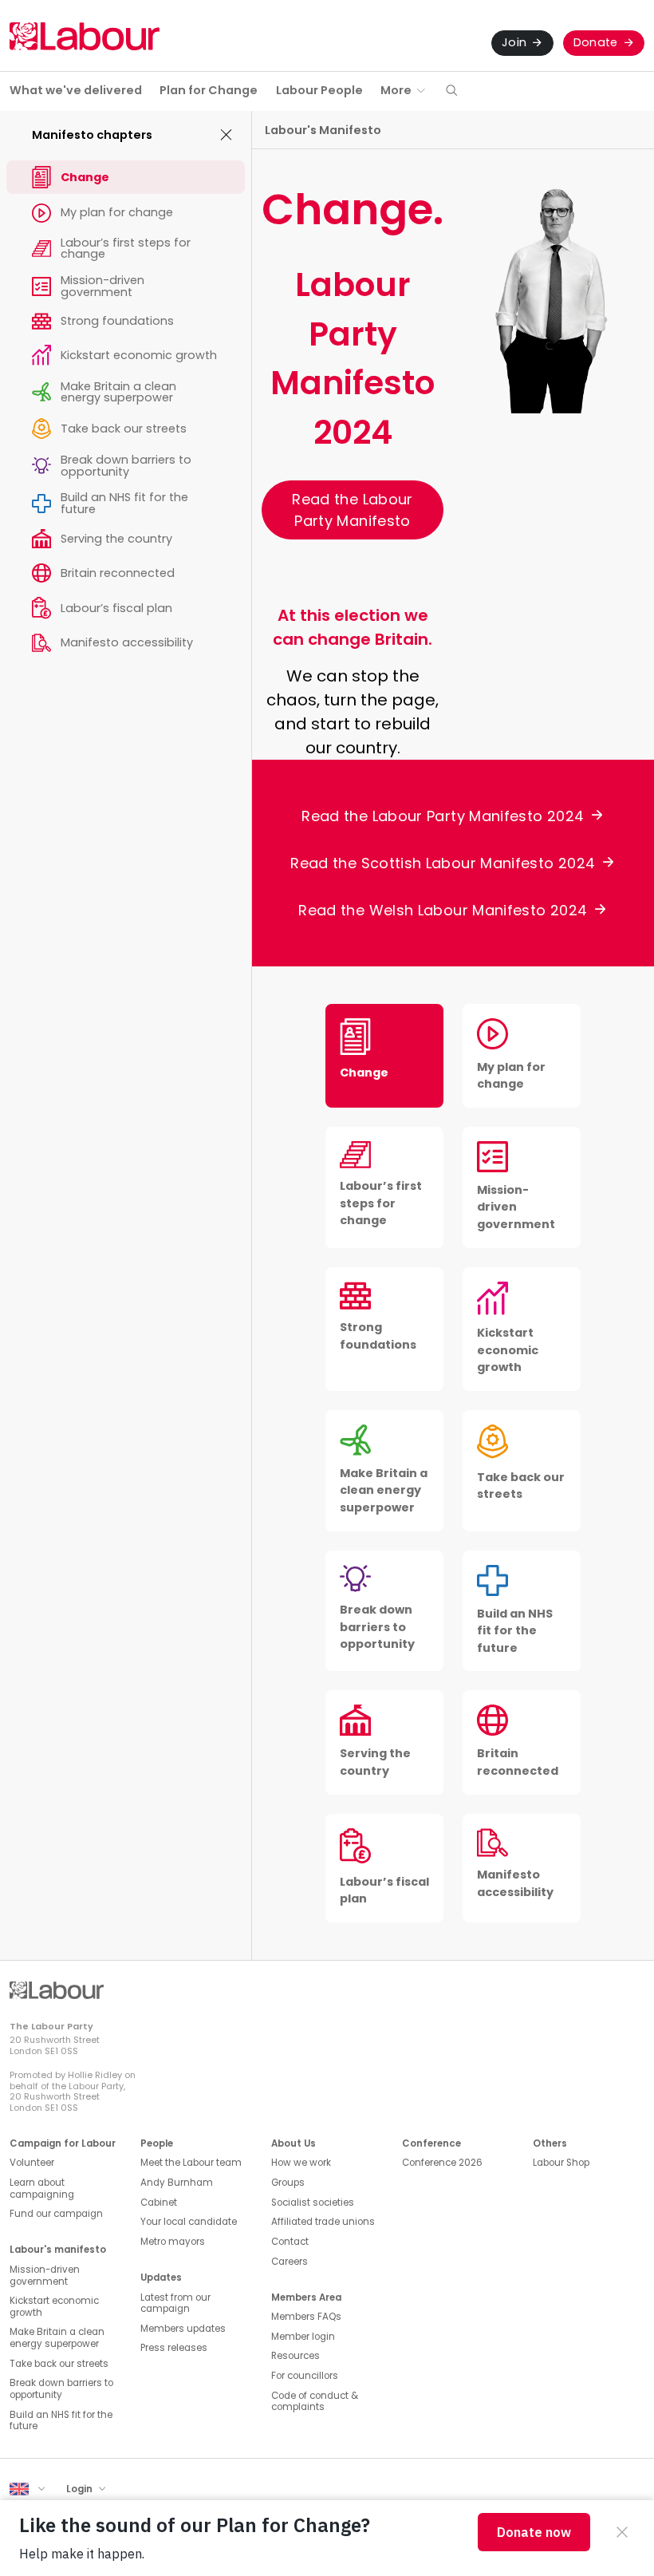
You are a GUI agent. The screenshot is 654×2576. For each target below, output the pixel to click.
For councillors (305, 2376)
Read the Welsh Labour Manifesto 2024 (443, 910)
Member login (303, 2337)
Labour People (319, 90)
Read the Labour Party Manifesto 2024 (443, 816)
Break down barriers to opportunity (61, 2389)
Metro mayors (173, 2242)
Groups (288, 2183)
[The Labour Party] (85, 36)
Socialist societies (313, 2203)
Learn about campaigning (42, 2189)
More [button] (396, 90)
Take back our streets (59, 2364)
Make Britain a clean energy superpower (57, 2338)
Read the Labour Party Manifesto (352, 510)
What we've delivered (76, 90)
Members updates (183, 2329)
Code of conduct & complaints (315, 2402)
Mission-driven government (45, 2276)
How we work (301, 2163)
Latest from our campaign (175, 2303)
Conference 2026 (442, 2163)
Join (514, 42)
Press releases (174, 2348)
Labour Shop (561, 2163)
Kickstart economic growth (54, 2307)
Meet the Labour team (191, 2163)
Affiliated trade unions (323, 2222)
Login (81, 2489)
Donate (596, 42)
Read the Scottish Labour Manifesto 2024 (443, 863)
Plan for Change (209, 90)
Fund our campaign (56, 2214)
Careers (290, 2262)
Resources (295, 2356)
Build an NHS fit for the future (61, 2421)
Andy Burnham (177, 2183)
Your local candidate (189, 2222)
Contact (290, 2242)
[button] (451, 91)
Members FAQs (306, 2317)
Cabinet (159, 2203)
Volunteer (32, 2163)
